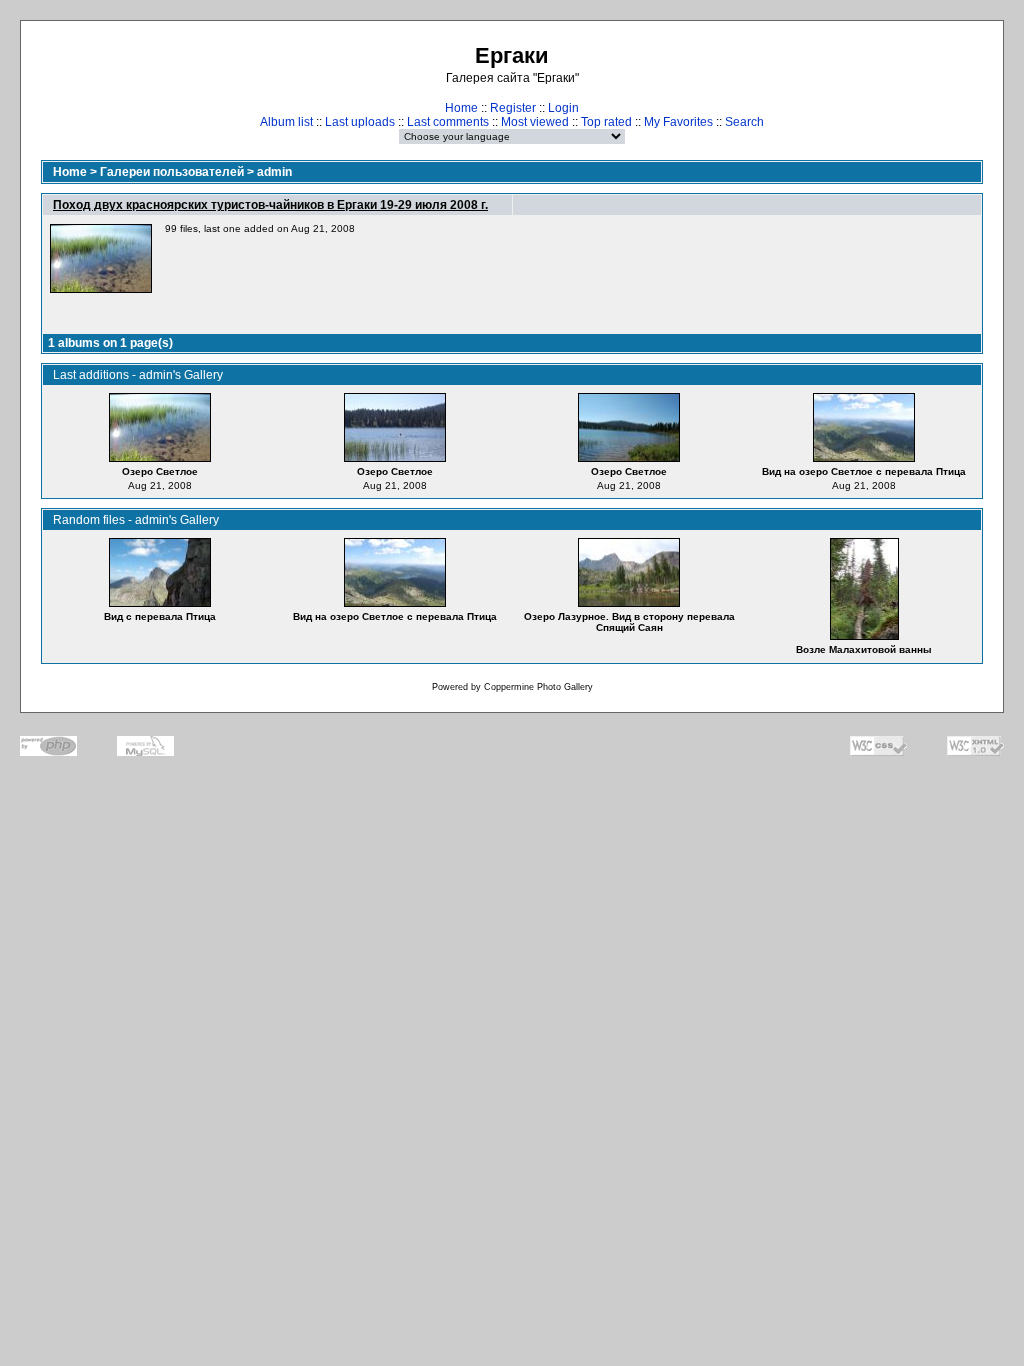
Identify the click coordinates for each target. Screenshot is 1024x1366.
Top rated (606, 122)
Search (744, 122)
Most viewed (535, 122)
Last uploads (360, 122)
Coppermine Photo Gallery (538, 687)
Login (563, 108)
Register (513, 108)
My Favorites (678, 122)
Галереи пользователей (172, 172)
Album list (286, 122)
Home (461, 108)
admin (274, 172)
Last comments (448, 122)
